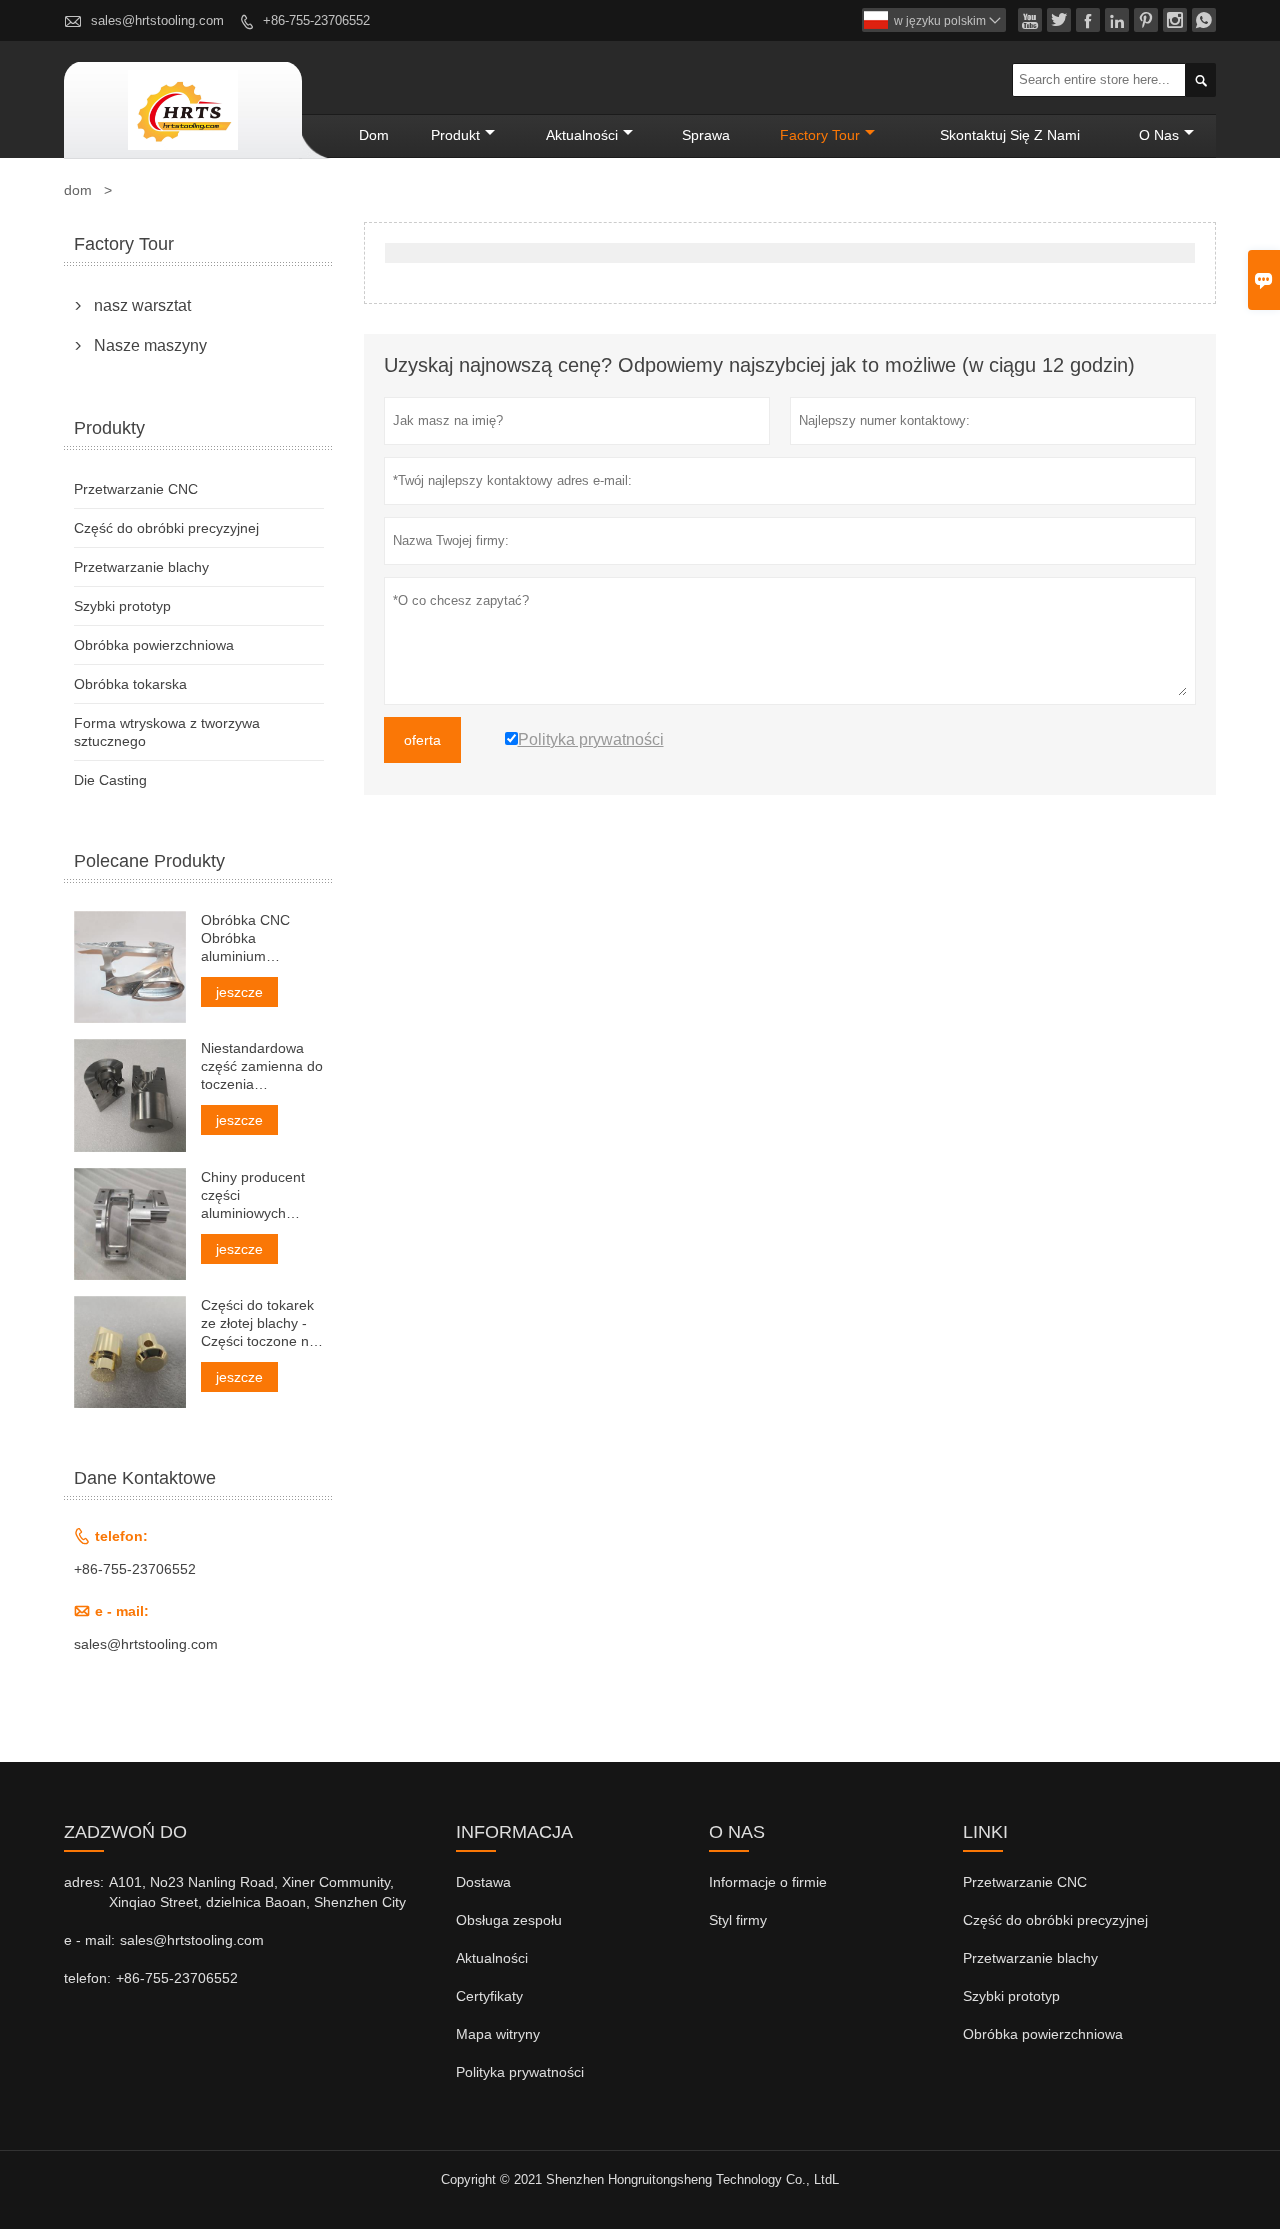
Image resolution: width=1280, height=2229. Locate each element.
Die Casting (110, 780)
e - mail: (89, 1940)
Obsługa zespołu (509, 1920)
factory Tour (820, 135)
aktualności (582, 135)
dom (374, 135)
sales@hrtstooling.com (157, 20)
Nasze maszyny (150, 345)
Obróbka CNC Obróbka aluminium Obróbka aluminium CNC (250, 938)
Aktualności (492, 1958)
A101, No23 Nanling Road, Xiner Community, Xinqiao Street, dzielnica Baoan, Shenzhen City (257, 1892)
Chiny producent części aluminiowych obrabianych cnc (253, 1195)
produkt (455, 135)
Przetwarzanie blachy (141, 567)
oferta (422, 740)
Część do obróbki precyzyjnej (166, 528)
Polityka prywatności (520, 2072)
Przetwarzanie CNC (136, 489)
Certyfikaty (489, 1996)
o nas (1159, 135)
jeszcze (239, 992)
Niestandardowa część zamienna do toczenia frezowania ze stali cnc (262, 1066)
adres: (84, 1882)
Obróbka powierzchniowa (154, 645)
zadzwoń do (125, 1832)
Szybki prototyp (122, 606)
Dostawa (483, 1882)
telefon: (87, 1978)
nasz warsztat (142, 305)
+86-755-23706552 (316, 20)
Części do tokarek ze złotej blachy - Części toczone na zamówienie (259, 1323)
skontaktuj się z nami (1010, 135)
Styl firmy (738, 1920)
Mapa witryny (498, 2034)
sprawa (706, 135)
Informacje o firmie (768, 1882)
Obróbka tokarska (130, 684)
